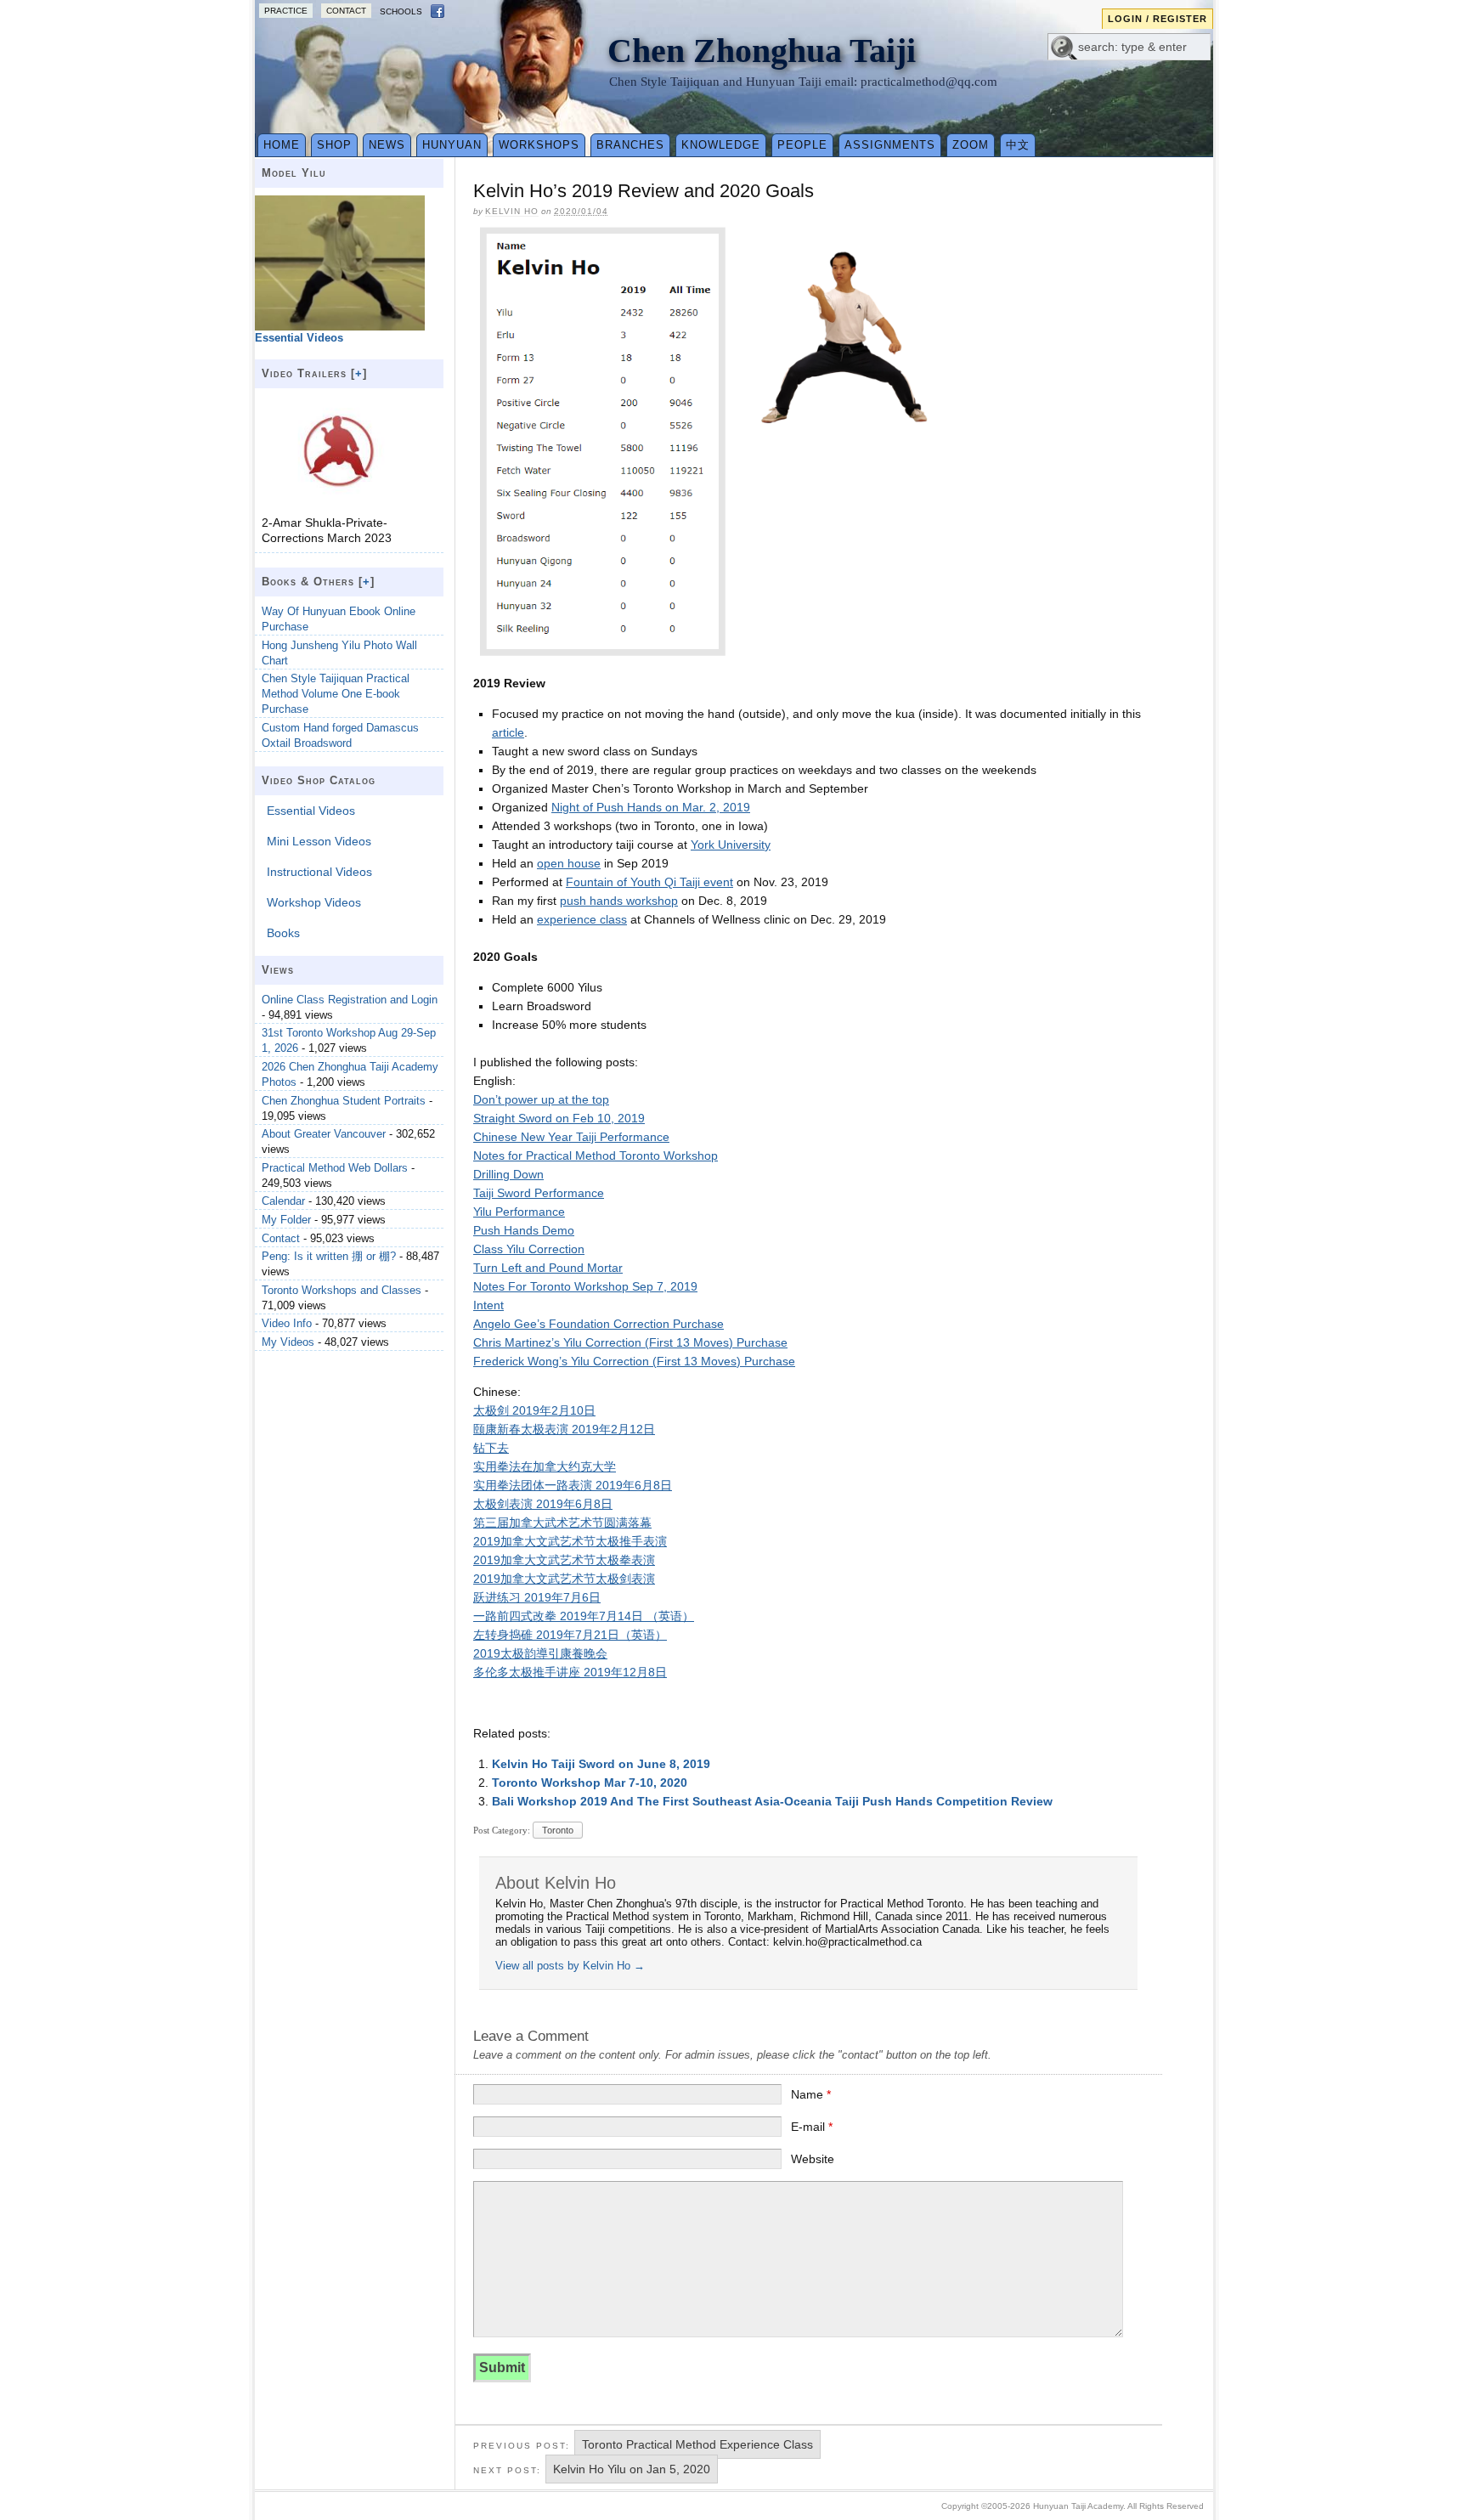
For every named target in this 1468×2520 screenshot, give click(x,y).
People (802, 145)
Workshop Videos (314, 902)
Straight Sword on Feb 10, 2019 (559, 1118)
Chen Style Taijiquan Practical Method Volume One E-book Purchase (336, 694)
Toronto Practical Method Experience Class (697, 2444)
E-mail (812, 2127)
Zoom (971, 145)
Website (813, 2159)
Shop (334, 145)
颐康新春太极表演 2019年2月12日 (564, 1429)
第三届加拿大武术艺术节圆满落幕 (562, 1523)
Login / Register (1157, 19)
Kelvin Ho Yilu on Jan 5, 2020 (632, 2469)
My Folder (286, 1220)
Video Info (287, 1323)
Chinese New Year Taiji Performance (571, 1137)
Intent (488, 1305)
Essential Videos (311, 811)
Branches (630, 145)
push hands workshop (619, 901)
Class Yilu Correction (529, 1249)
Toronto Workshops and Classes (342, 1290)
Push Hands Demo (524, 1230)
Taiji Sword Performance (539, 1193)
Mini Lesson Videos (319, 841)
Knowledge (721, 145)
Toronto (558, 1830)
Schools (401, 11)
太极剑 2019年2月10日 (534, 1410)
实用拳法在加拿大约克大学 (545, 1466)
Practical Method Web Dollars (335, 1168)
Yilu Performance (519, 1212)
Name (811, 2094)
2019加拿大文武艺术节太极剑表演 (564, 1579)
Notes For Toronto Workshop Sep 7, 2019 (585, 1286)
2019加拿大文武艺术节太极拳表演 (564, 1560)
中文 (1018, 145)
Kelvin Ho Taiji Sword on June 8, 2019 (601, 1764)
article (508, 732)
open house (569, 863)
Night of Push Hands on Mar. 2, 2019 (651, 807)
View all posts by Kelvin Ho (570, 1966)
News (387, 145)
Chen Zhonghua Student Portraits (344, 1101)
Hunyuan (452, 145)
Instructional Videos (319, 872)
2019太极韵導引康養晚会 (540, 1653)
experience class (582, 919)
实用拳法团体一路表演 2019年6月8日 (573, 1485)
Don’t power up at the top (541, 1099)
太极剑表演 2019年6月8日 (543, 1504)
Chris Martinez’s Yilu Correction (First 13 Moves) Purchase (630, 1342)
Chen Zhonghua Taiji (762, 51)
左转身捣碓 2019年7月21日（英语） (570, 1635)
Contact (346, 11)
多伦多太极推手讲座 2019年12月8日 (570, 1672)
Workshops (539, 145)
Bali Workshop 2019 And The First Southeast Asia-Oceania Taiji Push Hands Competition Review (772, 1801)
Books (283, 933)
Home (282, 145)
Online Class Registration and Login (350, 1000)
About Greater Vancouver (324, 1134)
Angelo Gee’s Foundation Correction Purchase (598, 1324)
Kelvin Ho (512, 211)
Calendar (283, 1201)
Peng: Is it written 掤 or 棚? (329, 1256)
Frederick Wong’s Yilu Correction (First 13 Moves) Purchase (634, 1361)
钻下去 (491, 1448)
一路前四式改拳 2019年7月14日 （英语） (584, 1616)
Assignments (890, 145)
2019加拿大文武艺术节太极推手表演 (570, 1541)
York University (731, 845)
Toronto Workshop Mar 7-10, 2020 (590, 1783)
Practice (286, 11)
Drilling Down (508, 1174)
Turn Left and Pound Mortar (548, 1268)
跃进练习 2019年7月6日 (537, 1597)
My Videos (288, 1342)
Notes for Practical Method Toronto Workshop (596, 1155)
